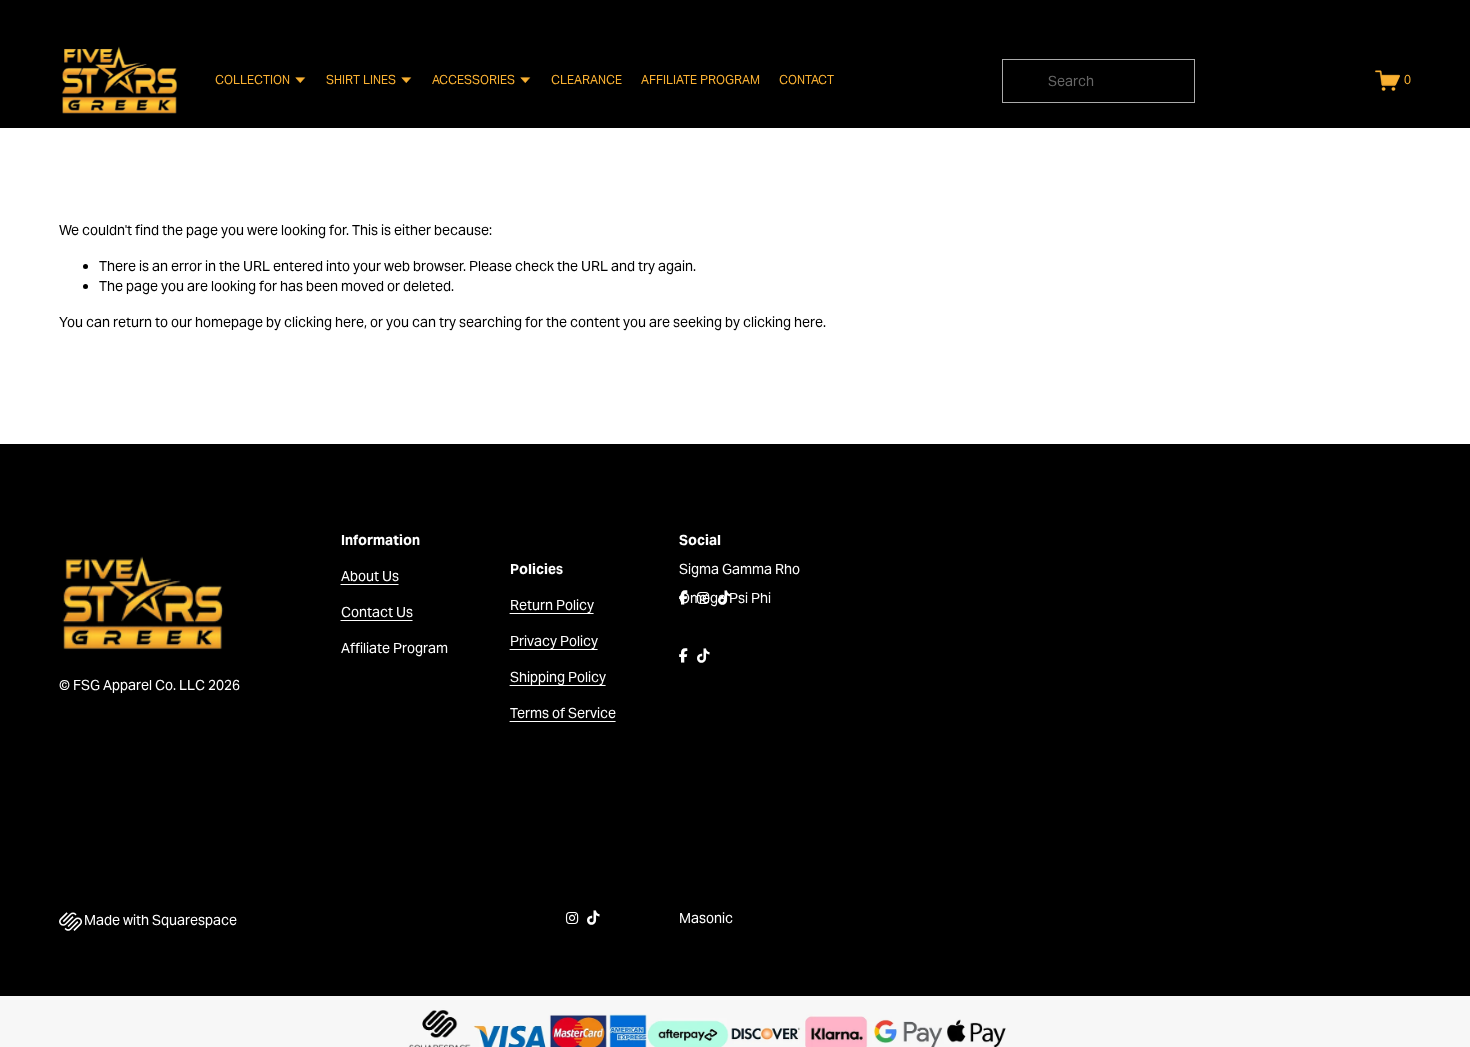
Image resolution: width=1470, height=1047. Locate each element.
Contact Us (377, 612)
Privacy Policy (554, 641)
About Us (370, 576)
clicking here (324, 322)
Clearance (586, 80)
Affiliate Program (700, 80)
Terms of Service (563, 713)
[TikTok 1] (724, 598)
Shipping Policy (558, 677)
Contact (806, 80)
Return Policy (552, 605)
